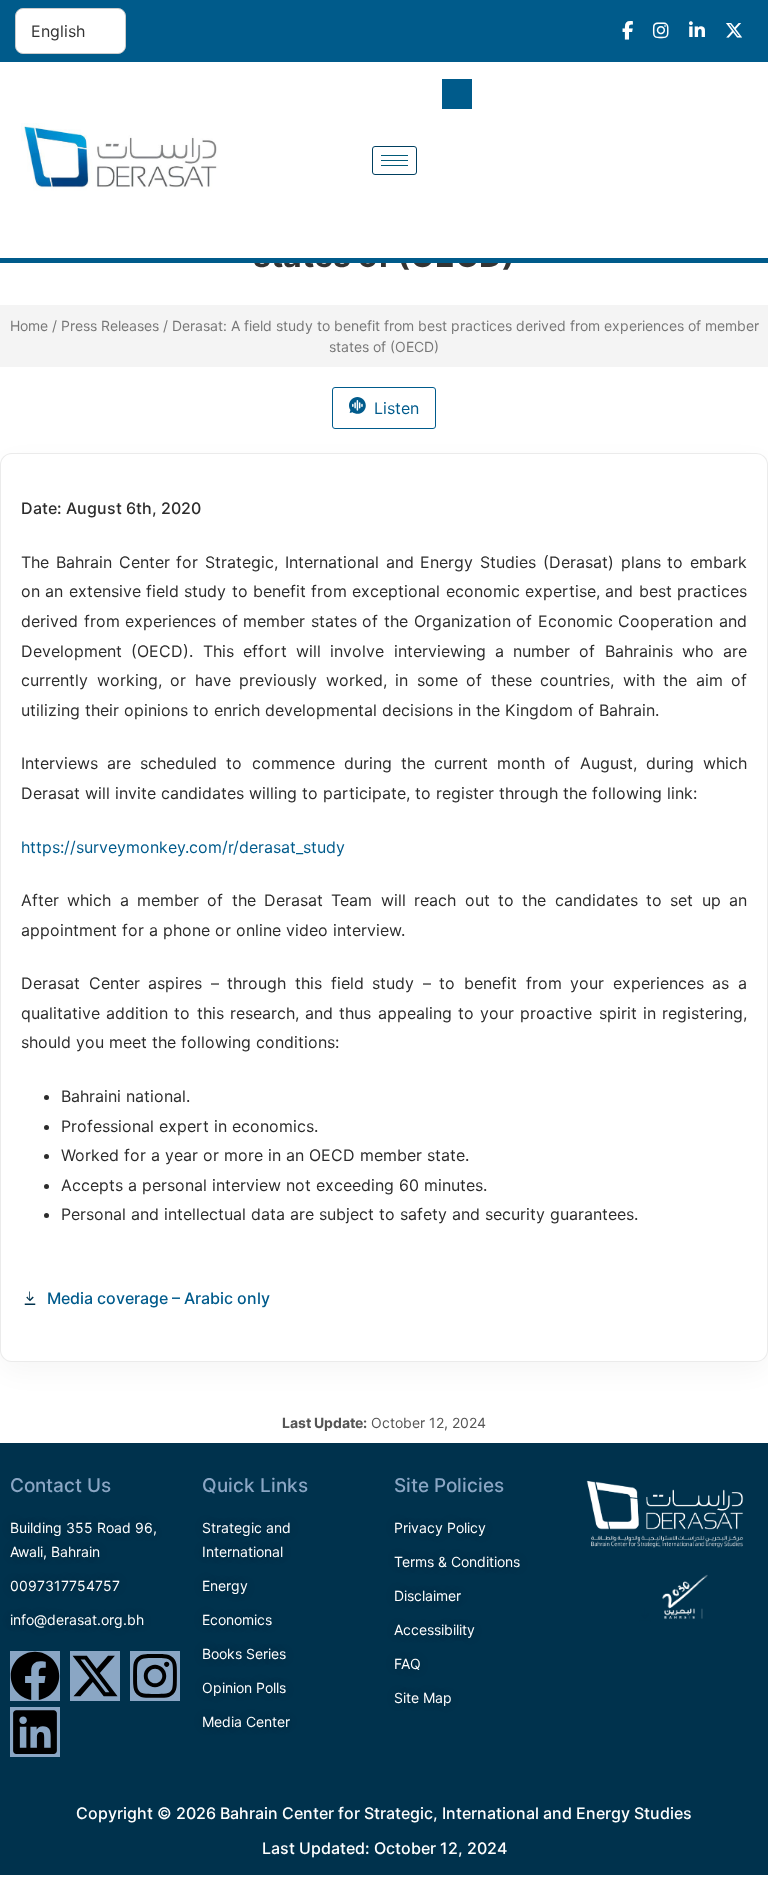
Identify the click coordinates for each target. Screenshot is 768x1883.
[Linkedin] (35, 1732)
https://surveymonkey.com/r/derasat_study (183, 847)
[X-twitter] (95, 1676)
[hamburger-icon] (394, 160)
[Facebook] (35, 1676)
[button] (457, 94)
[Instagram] (155, 1676)
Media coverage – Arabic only (158, 1298)
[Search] (718, 183)
